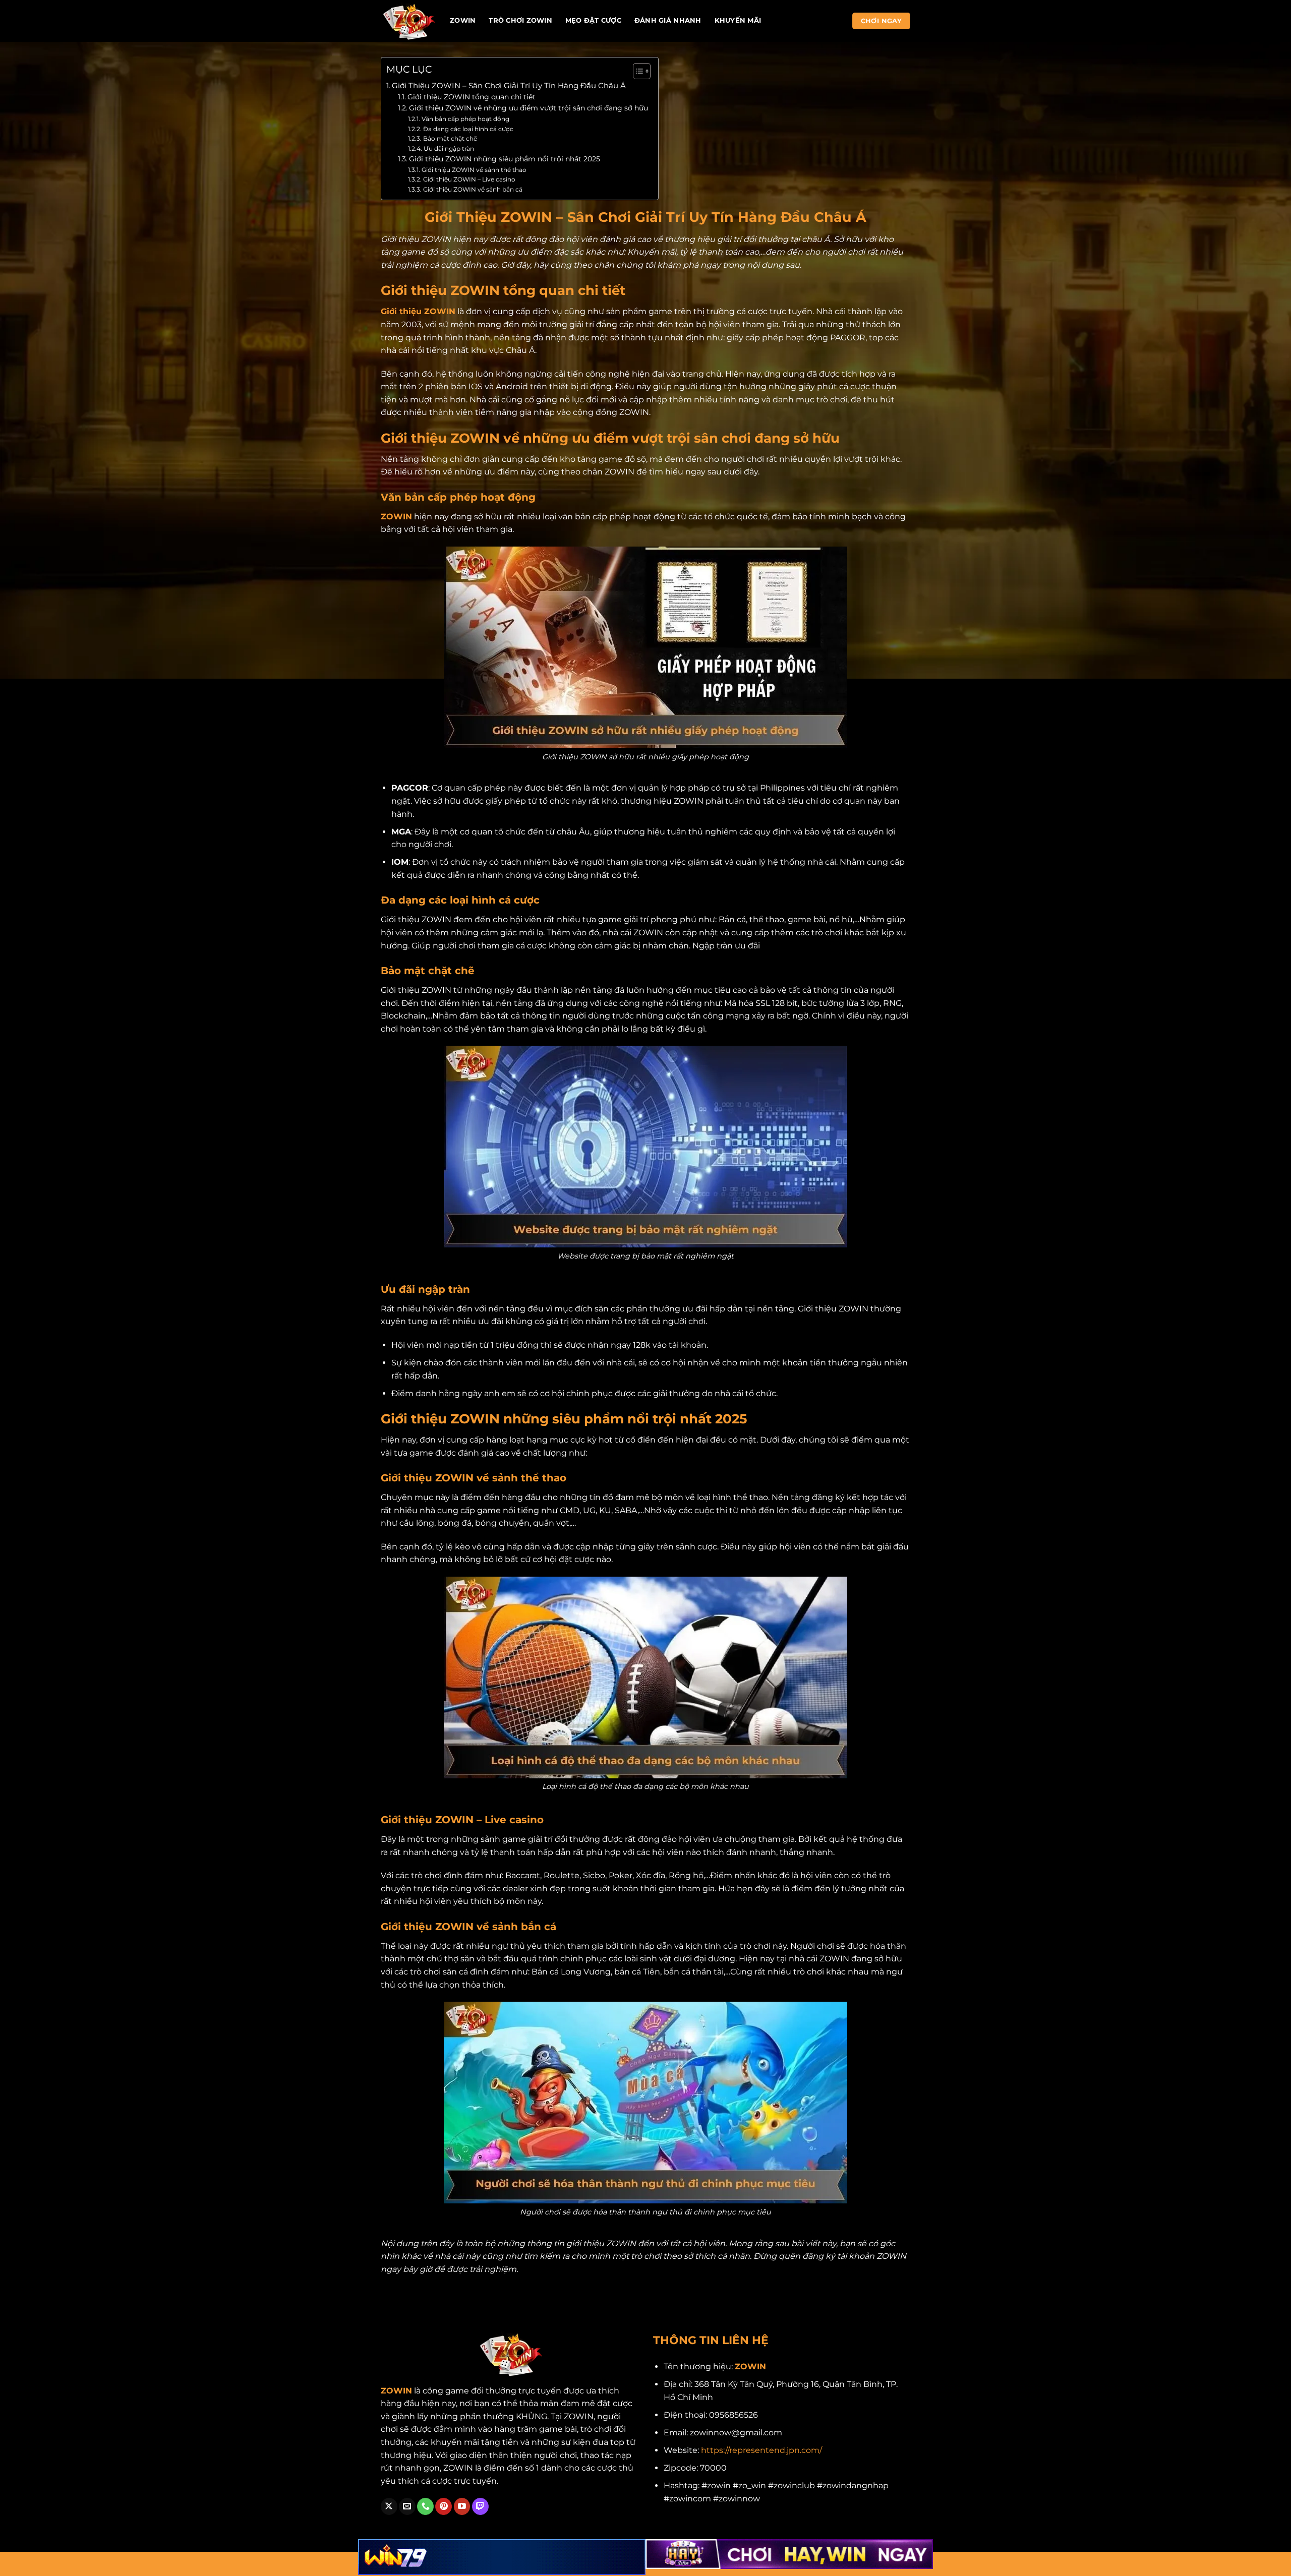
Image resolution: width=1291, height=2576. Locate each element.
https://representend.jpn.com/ (761, 2450)
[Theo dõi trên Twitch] (480, 2506)
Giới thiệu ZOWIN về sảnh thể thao (474, 170)
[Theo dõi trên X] (389, 2506)
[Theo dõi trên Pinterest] (444, 2506)
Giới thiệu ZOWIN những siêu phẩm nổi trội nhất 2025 (505, 159)
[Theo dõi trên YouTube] (462, 2506)
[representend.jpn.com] (408, 21)
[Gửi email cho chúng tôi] (407, 2506)
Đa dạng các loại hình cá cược (468, 129)
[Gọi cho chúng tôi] (425, 2506)
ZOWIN (463, 20)
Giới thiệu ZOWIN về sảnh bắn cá (473, 189)
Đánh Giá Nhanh (668, 20)
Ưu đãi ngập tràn (449, 148)
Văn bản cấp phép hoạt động (465, 119)
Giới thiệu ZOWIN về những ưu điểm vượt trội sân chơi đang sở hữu (529, 108)
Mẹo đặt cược (593, 20)
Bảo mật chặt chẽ (450, 138)
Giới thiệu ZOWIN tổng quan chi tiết (472, 97)
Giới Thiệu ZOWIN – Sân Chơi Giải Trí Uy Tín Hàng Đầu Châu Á (509, 85)
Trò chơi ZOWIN (520, 20)
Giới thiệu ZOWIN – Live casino (469, 179)
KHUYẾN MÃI (738, 20)
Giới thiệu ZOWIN (418, 311)
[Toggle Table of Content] (637, 71)
